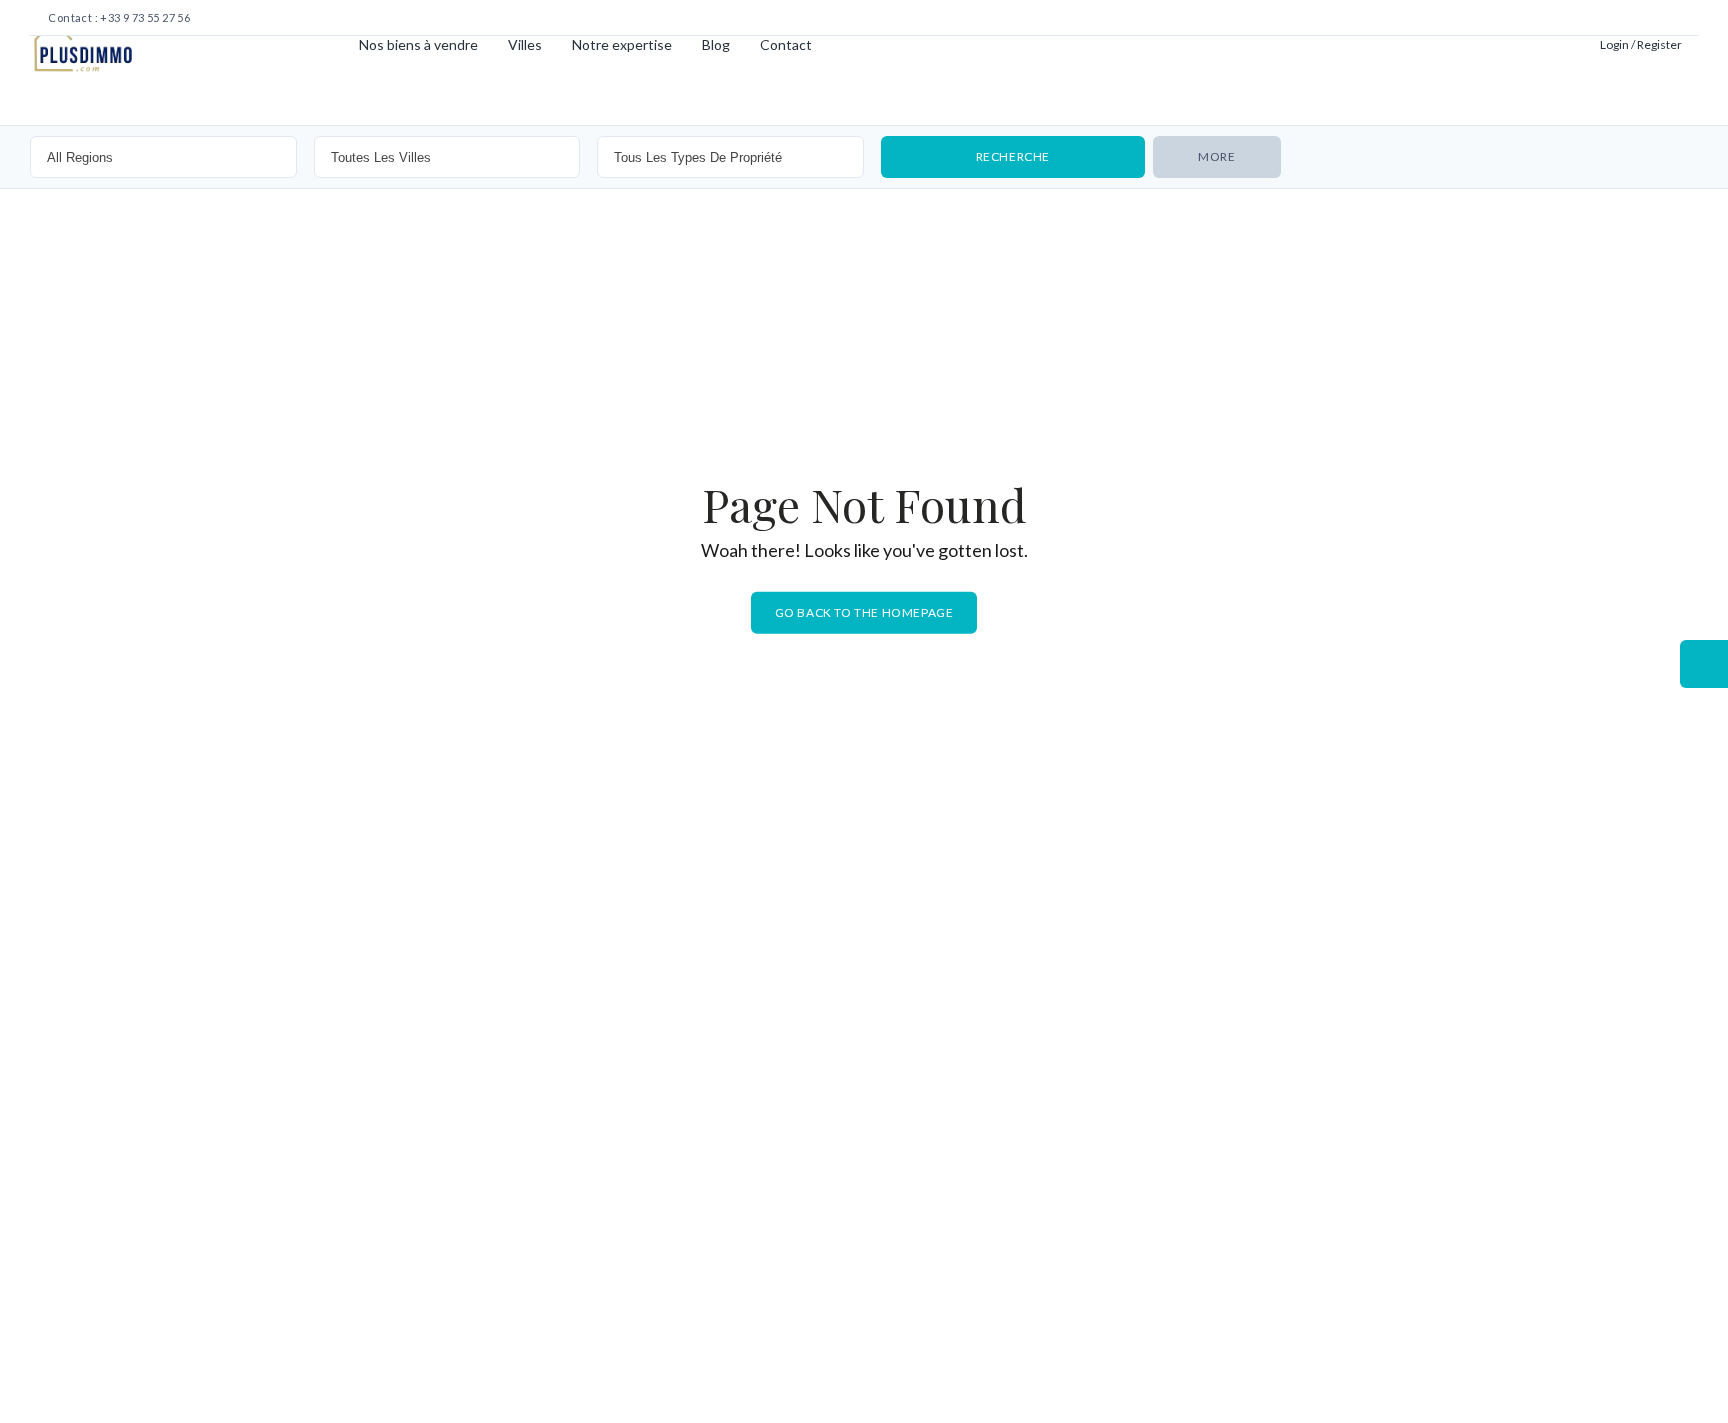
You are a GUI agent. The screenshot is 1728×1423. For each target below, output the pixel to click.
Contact (786, 44)
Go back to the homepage (864, 612)
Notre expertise (622, 44)
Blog (716, 44)
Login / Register (1641, 44)
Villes (525, 44)
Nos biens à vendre (418, 44)
